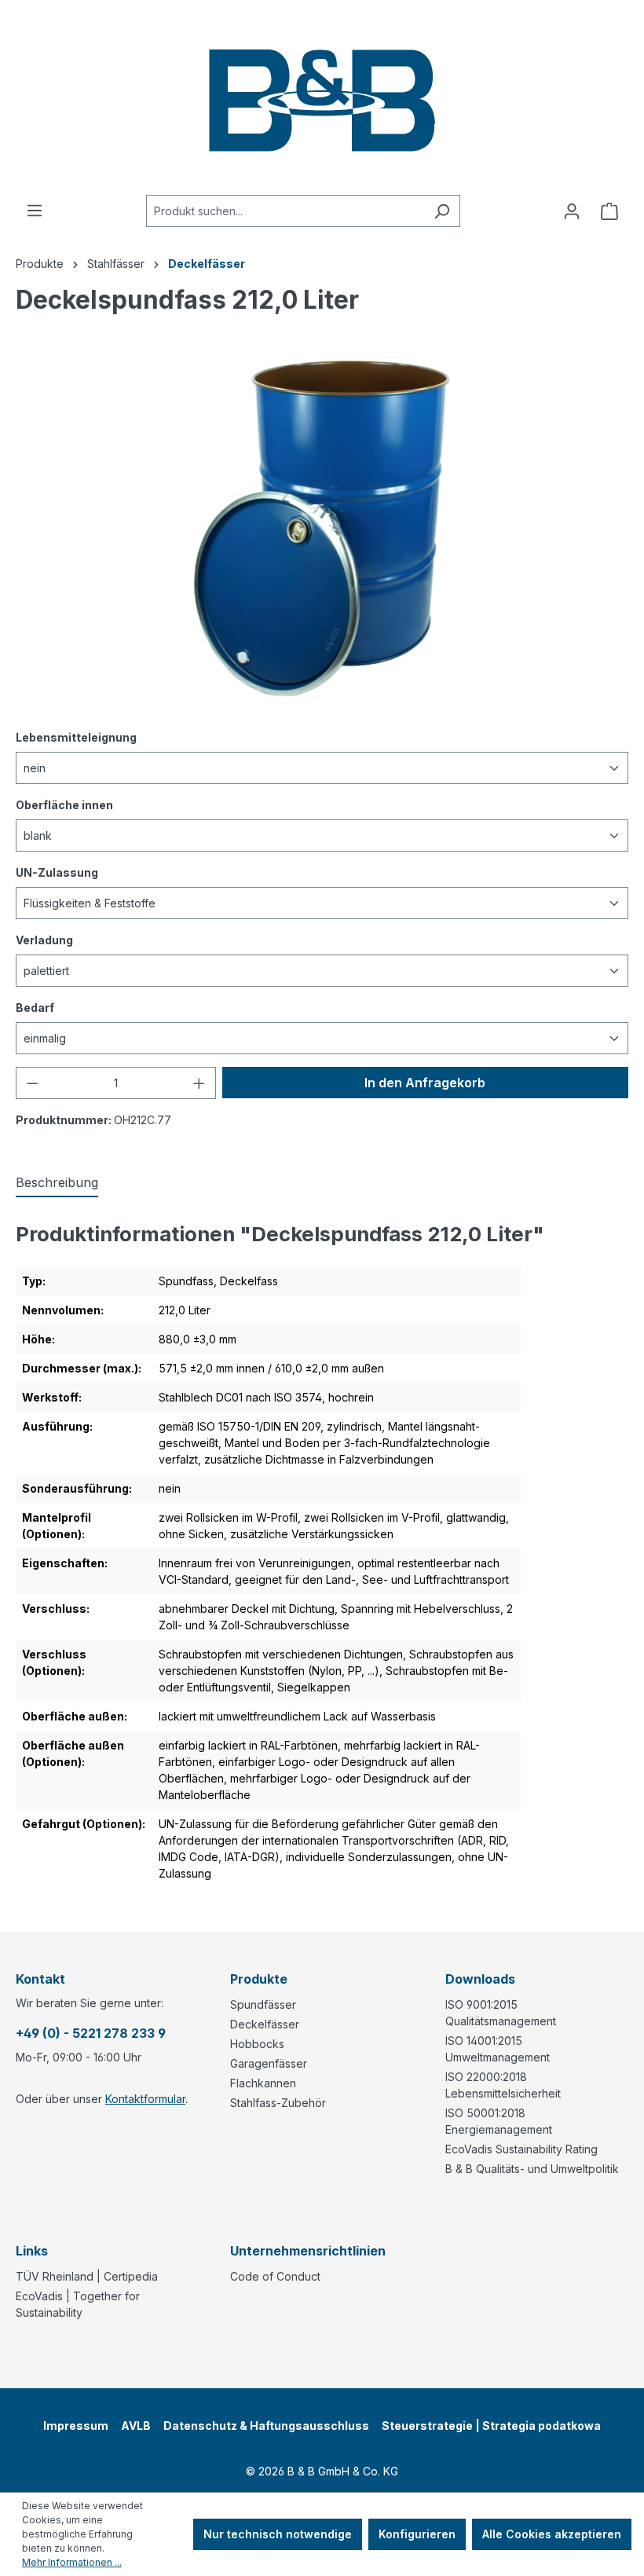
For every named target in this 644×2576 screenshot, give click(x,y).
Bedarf (35, 1007)
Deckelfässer (265, 2024)
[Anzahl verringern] (32, 1083)
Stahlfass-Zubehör (278, 2103)
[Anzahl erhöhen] (199, 1083)
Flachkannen (263, 2083)
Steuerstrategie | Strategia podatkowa (491, 2426)
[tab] (57, 1183)
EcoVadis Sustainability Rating (521, 2149)
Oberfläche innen (64, 804)
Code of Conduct (275, 2276)
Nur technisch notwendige (278, 2534)
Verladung (44, 940)
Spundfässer (263, 2004)
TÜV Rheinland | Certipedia (87, 2276)
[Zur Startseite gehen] (322, 97)
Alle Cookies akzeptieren (552, 2534)
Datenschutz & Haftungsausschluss (266, 2426)
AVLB (136, 2426)
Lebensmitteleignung (76, 737)
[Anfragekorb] (609, 211)
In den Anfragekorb (425, 1083)
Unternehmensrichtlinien (308, 2251)
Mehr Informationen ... (72, 2562)
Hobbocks (257, 2044)
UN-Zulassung (57, 872)
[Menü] (35, 211)
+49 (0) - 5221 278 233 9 (91, 2033)
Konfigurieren (417, 2534)
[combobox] (285, 211)
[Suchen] (442, 211)
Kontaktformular (145, 2099)
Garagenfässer (269, 2063)
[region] (322, 529)
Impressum (76, 2426)
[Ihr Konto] (572, 211)
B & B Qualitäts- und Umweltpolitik (532, 2169)
